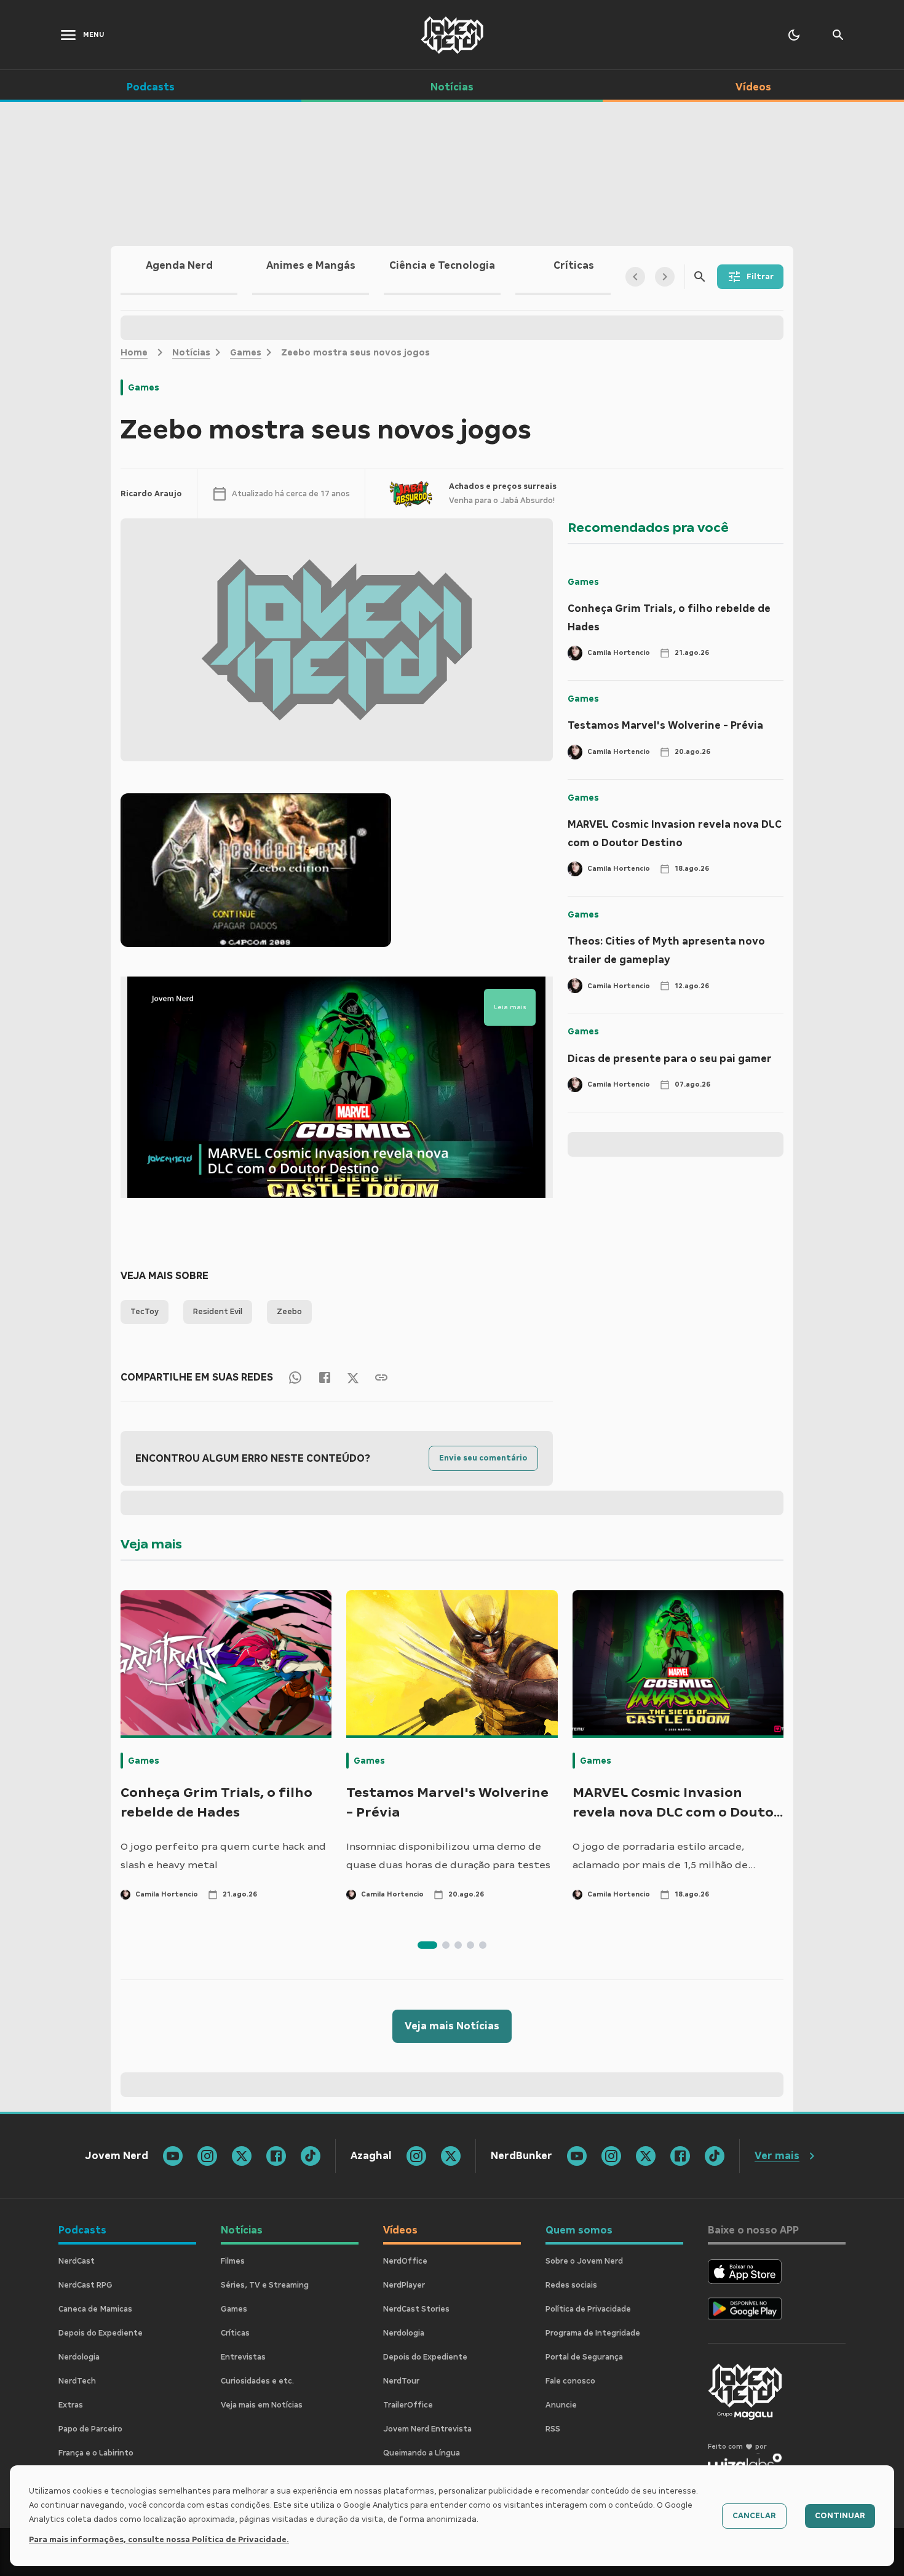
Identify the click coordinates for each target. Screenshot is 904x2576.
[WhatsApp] (295, 1377)
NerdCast (77, 2261)
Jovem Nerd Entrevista (427, 2429)
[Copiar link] (381, 1377)
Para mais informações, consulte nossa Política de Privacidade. (159, 2540)
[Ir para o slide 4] (470, 1945)
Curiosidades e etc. (257, 2381)
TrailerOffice (408, 2405)
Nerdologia (79, 2357)
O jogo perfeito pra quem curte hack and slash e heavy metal (223, 1856)
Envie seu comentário (483, 1458)
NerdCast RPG (85, 2285)
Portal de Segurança (584, 2357)
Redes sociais (571, 2285)
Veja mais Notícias (452, 2026)
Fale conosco (570, 2381)
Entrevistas (243, 2357)
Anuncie (561, 2405)
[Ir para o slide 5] (483, 1945)
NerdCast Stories (416, 2309)
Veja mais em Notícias (262, 2405)
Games (246, 352)
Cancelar (754, 2516)
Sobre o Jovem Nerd (584, 2261)
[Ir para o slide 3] (458, 1945)
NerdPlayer (404, 2285)
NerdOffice (405, 2261)
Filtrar (760, 277)
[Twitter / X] (353, 1377)
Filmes (233, 2261)
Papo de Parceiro (90, 2429)
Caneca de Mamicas (95, 2309)
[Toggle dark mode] (794, 35)
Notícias (191, 352)
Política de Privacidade (588, 2309)
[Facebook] (325, 1377)
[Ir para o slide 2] (446, 1945)
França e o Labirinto (96, 2453)
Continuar (840, 2516)
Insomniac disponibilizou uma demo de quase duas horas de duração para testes (448, 1856)
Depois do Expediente (101, 2333)
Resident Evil (218, 1312)
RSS (553, 2429)
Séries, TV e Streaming (265, 2285)
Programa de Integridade (593, 2333)
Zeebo (289, 1312)
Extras (71, 2405)
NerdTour (401, 2381)
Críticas (235, 2333)
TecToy (145, 1312)
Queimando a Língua (422, 2453)
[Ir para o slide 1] (427, 1945)
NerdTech (77, 2381)
